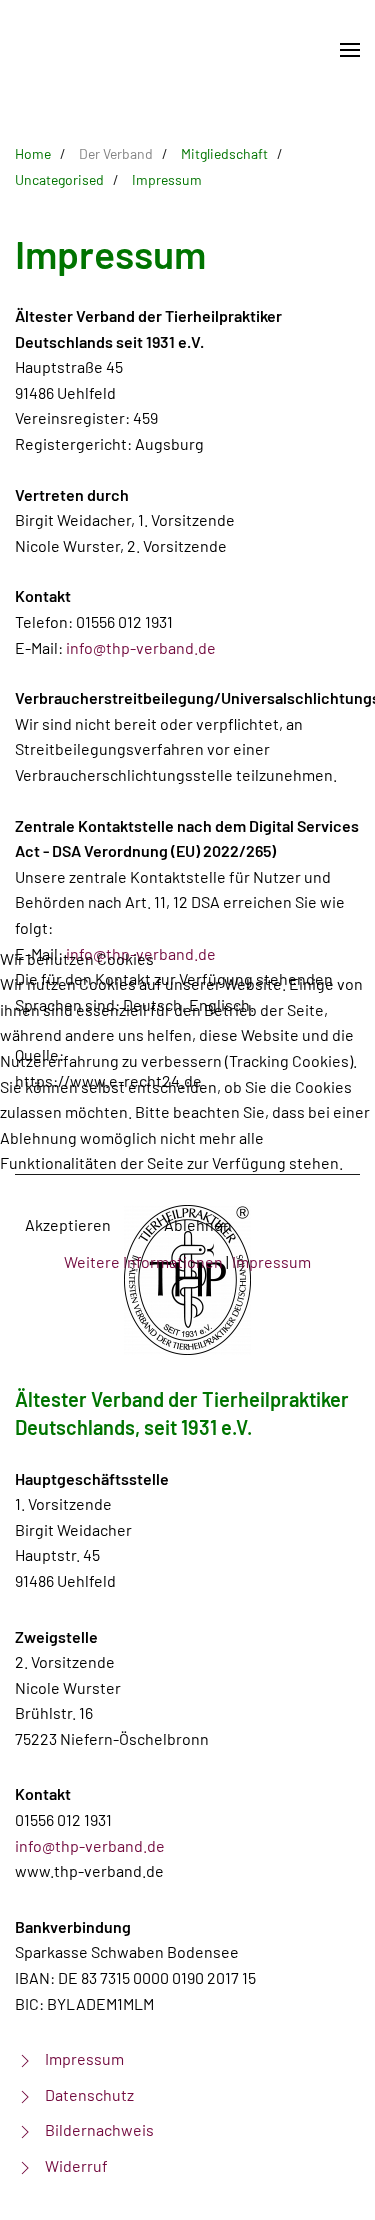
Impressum (271, 1261)
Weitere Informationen (143, 1261)
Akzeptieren (68, 1224)
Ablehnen (198, 1224)
